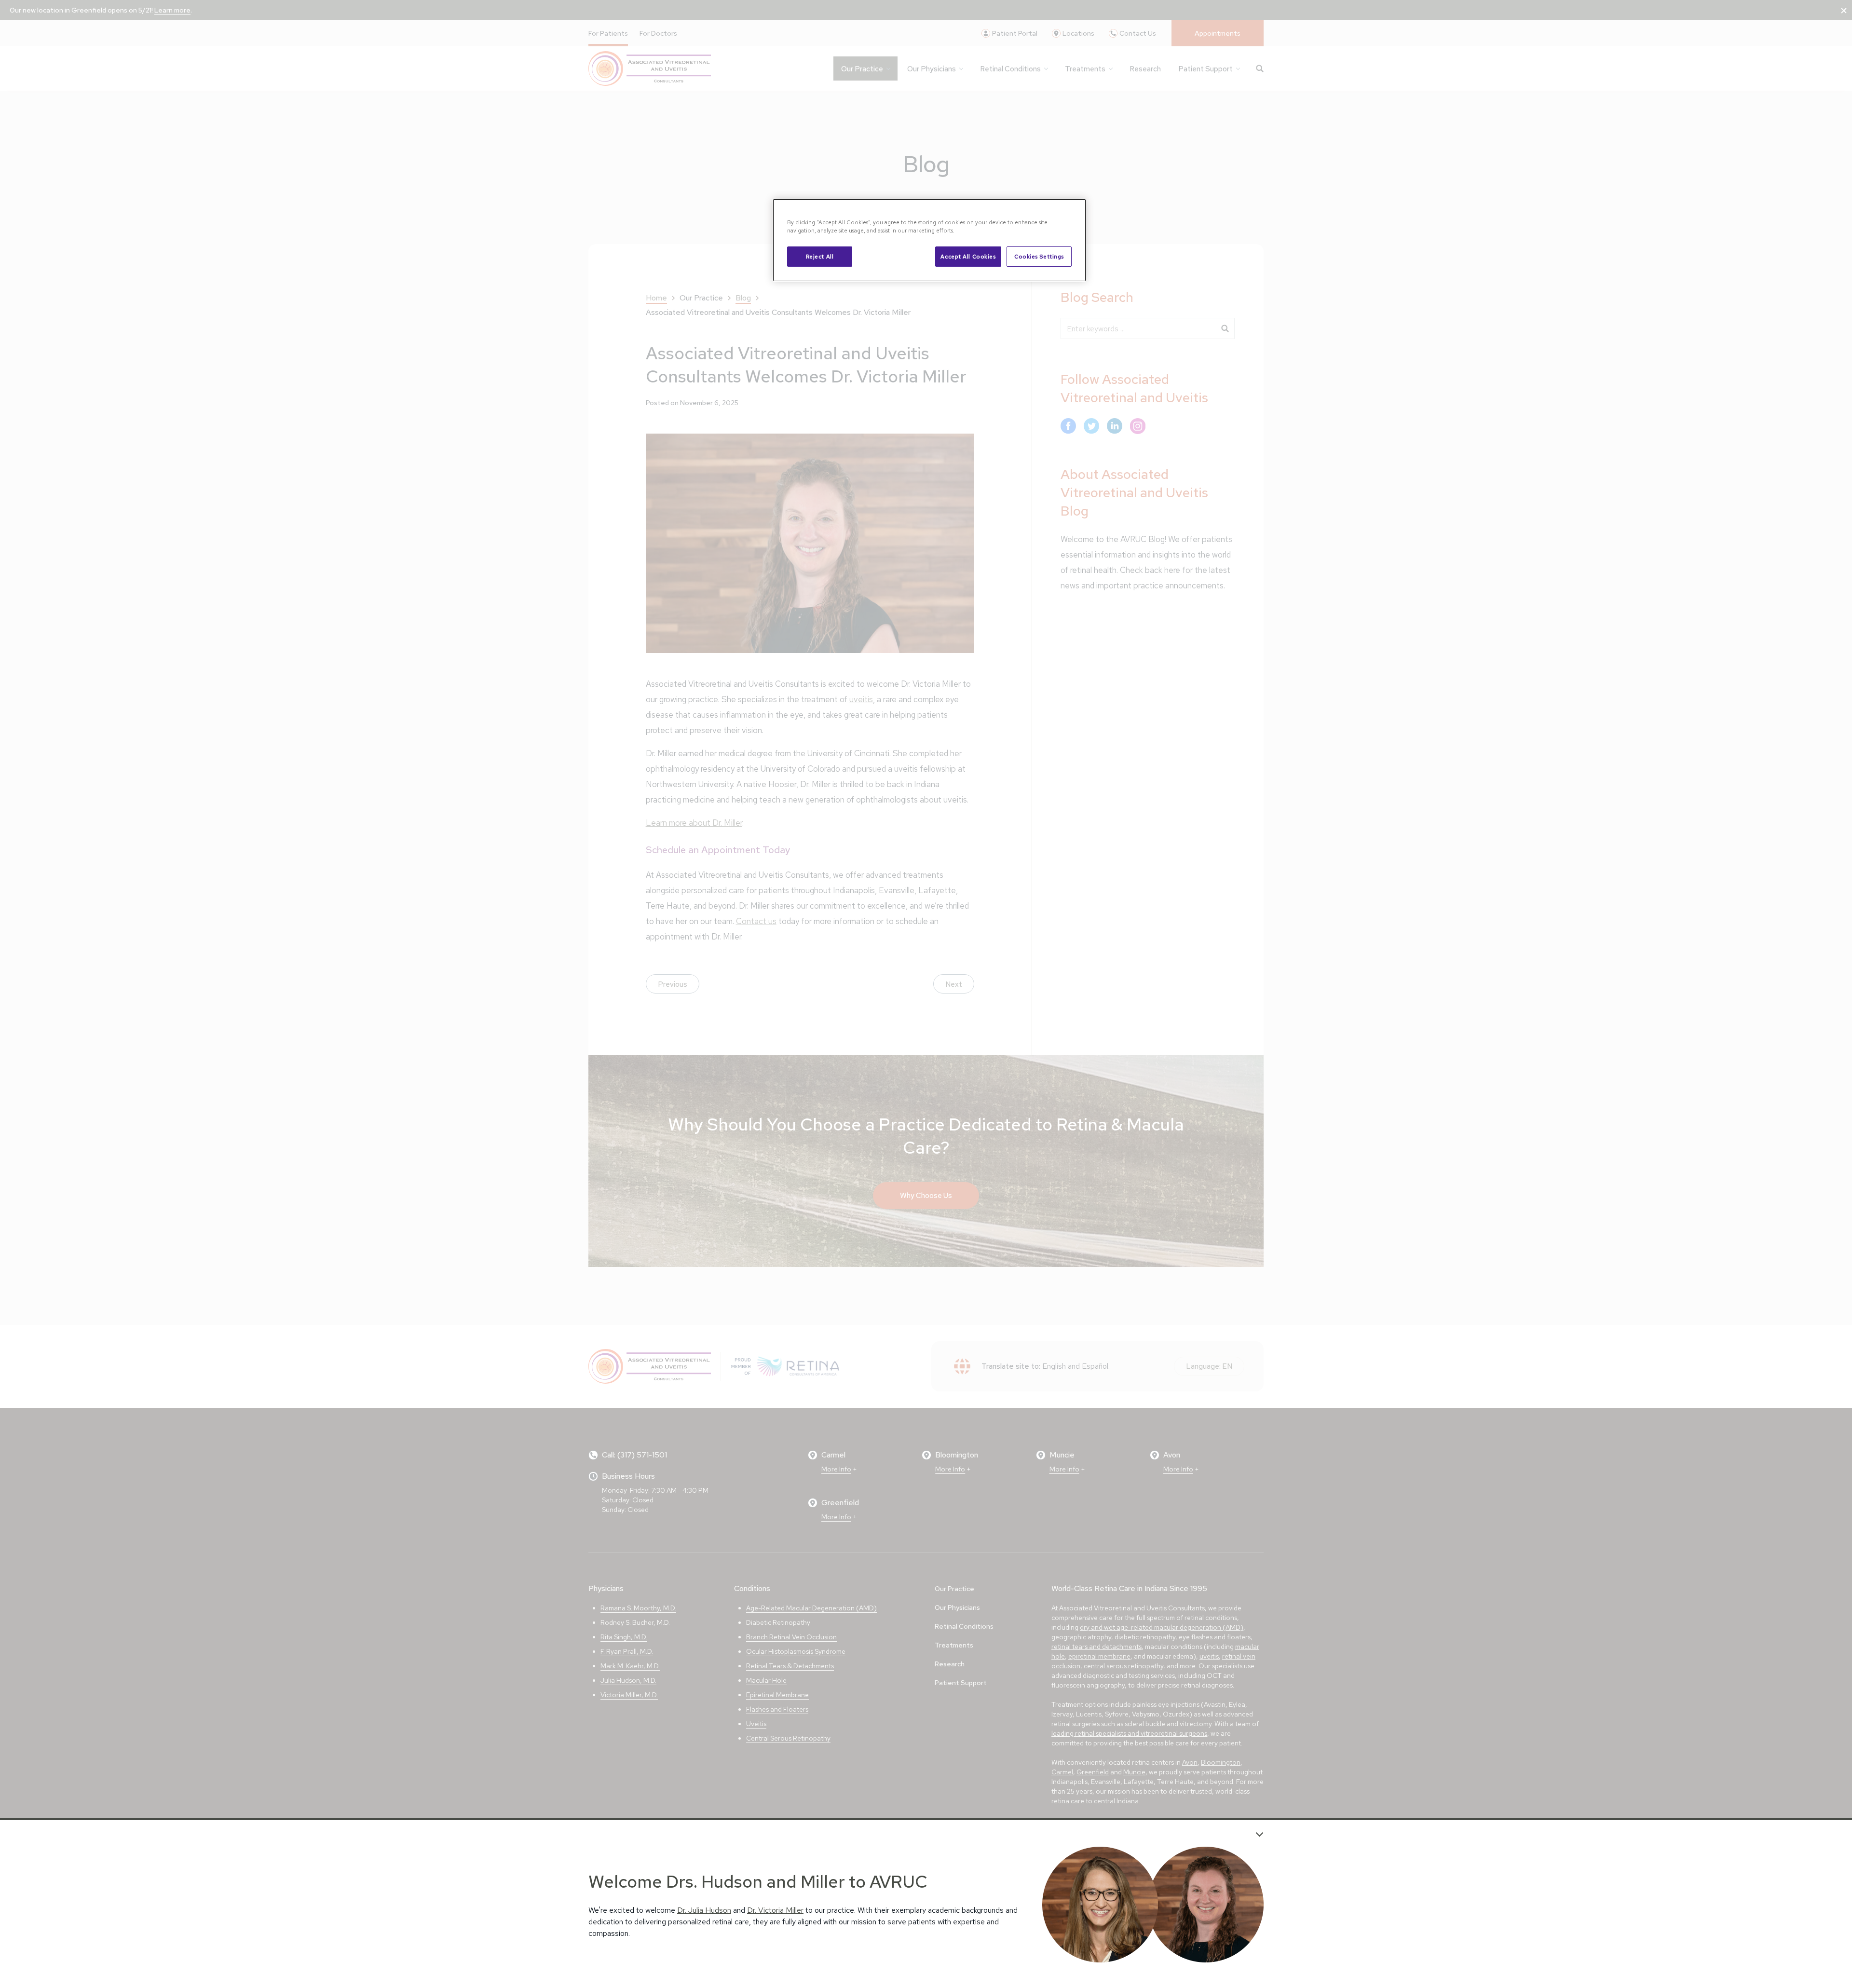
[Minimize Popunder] (1260, 1834)
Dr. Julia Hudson (704, 1910)
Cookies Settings (1039, 256)
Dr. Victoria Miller (775, 1910)
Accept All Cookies (968, 256)
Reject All (820, 256)
